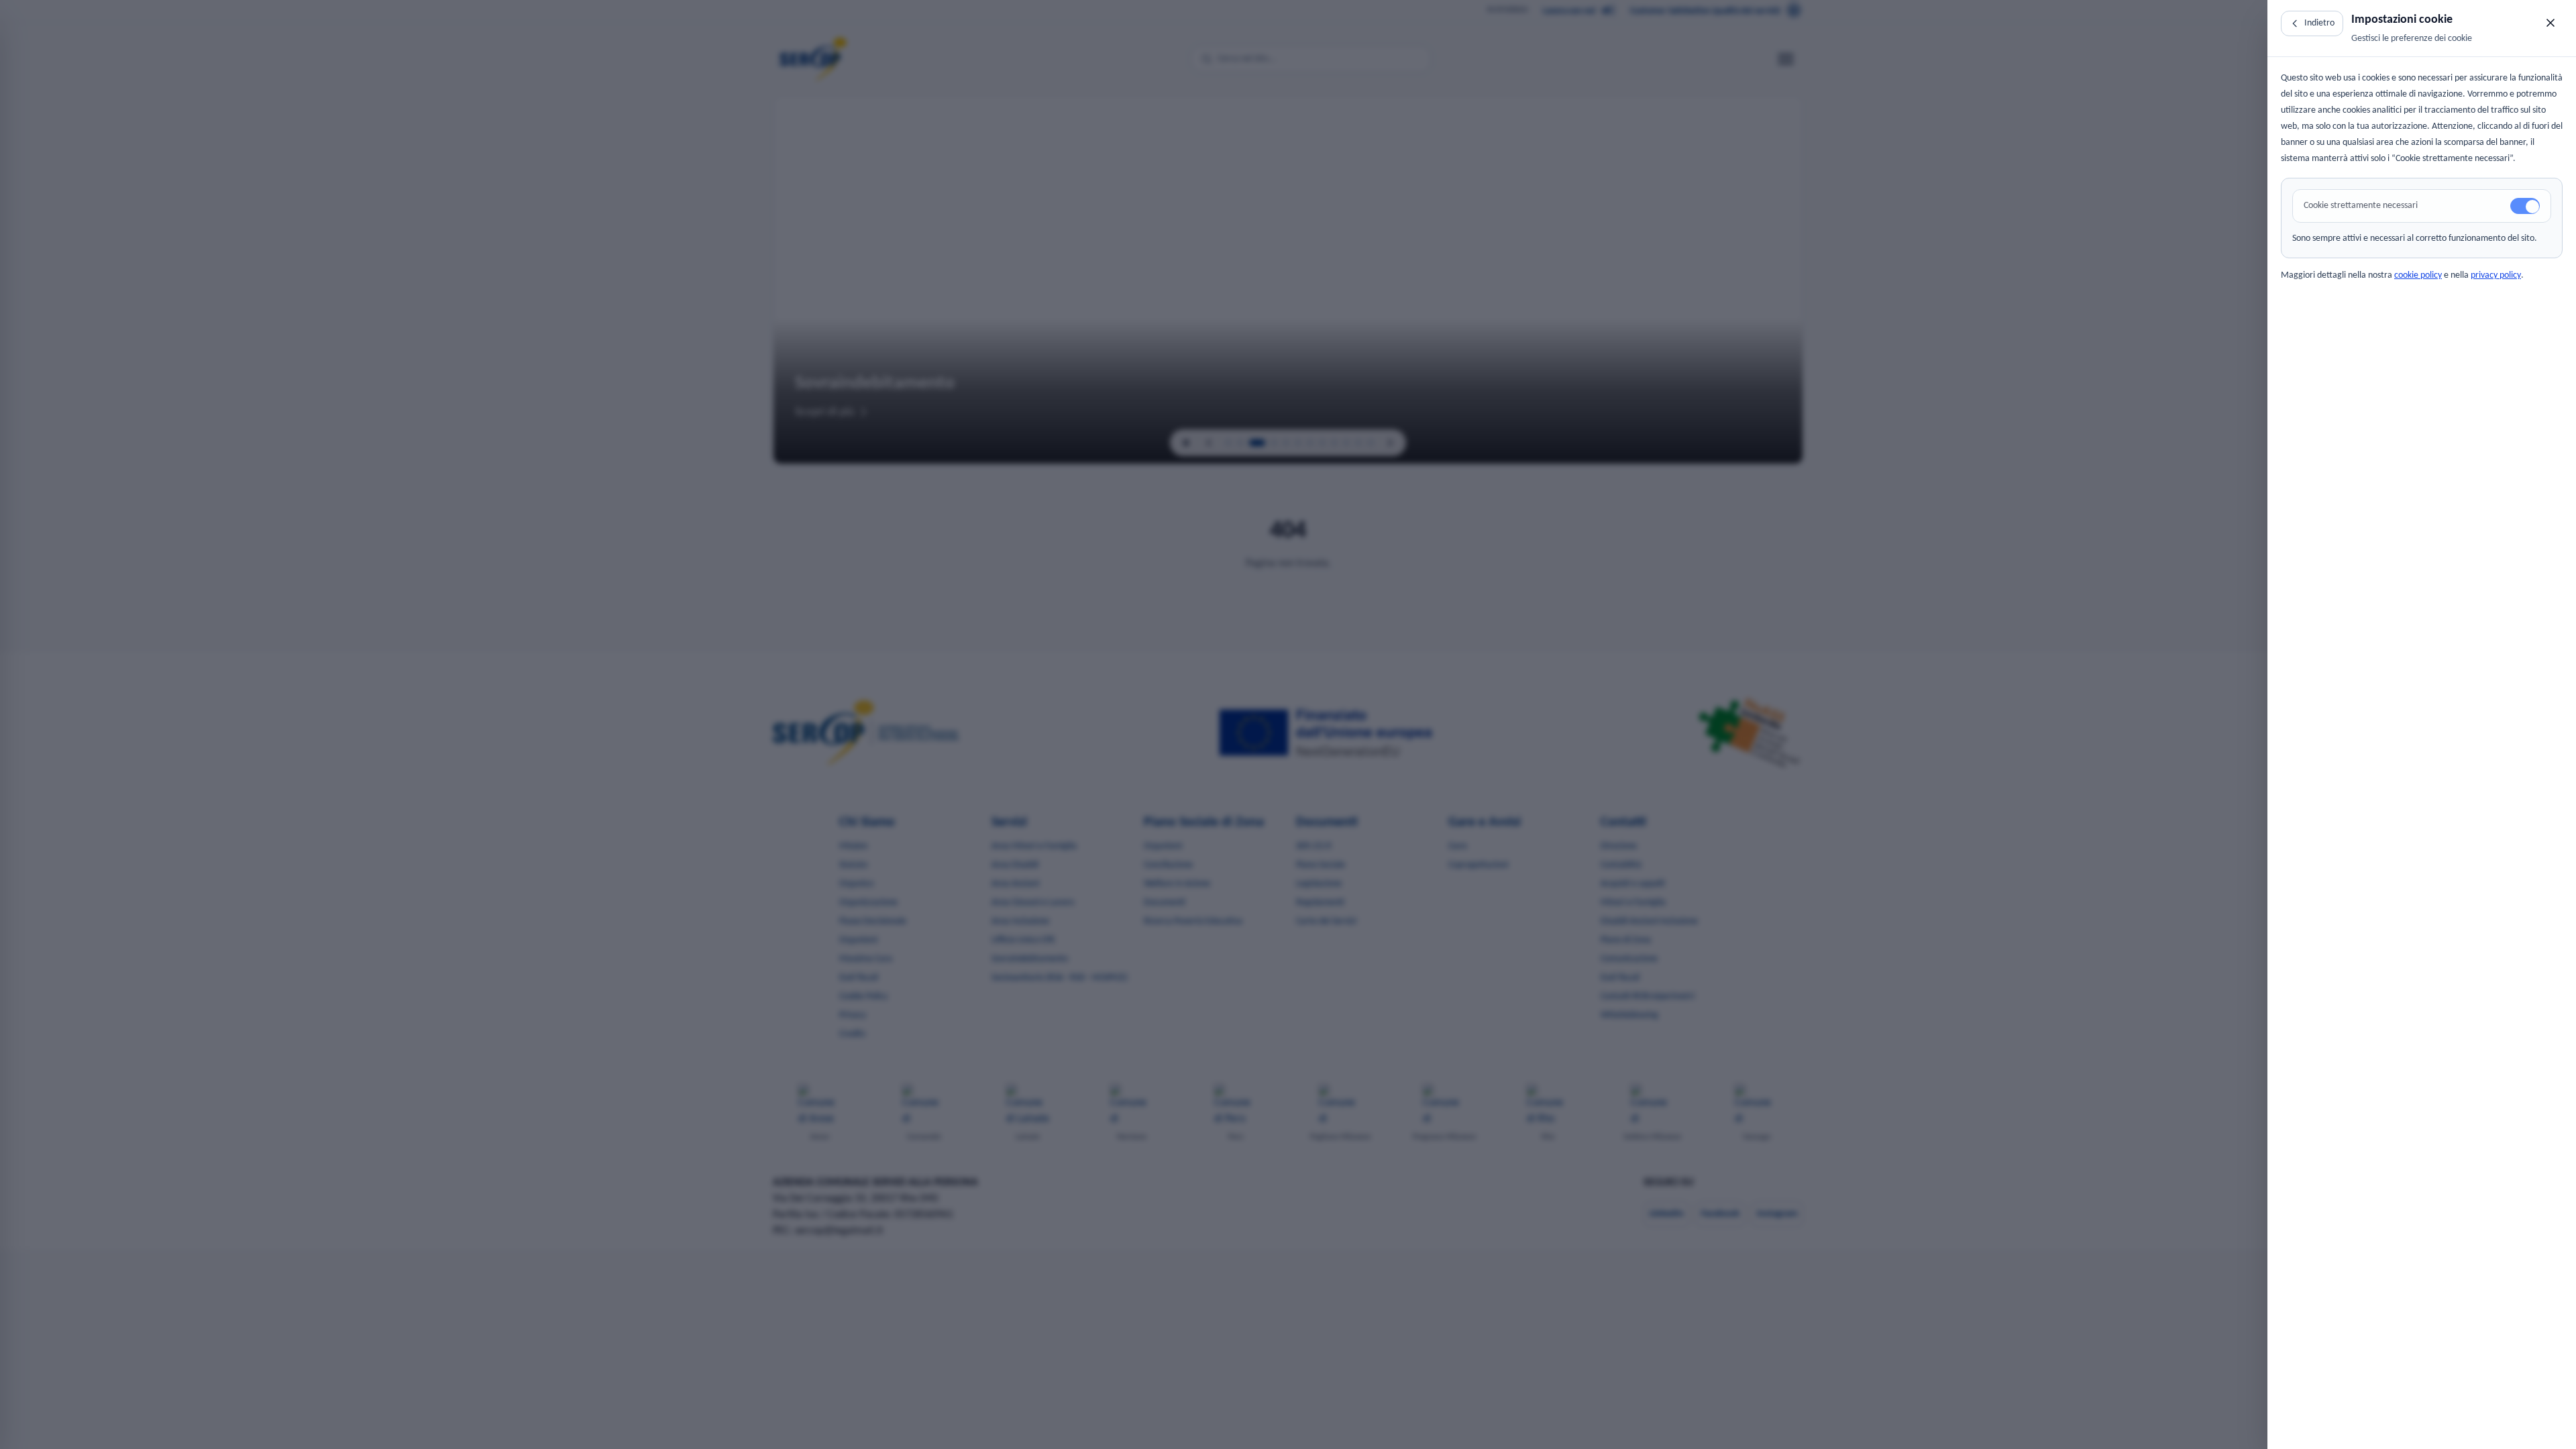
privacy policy (2496, 275)
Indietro (2319, 23)
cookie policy (2418, 275)
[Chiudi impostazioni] (2551, 23)
